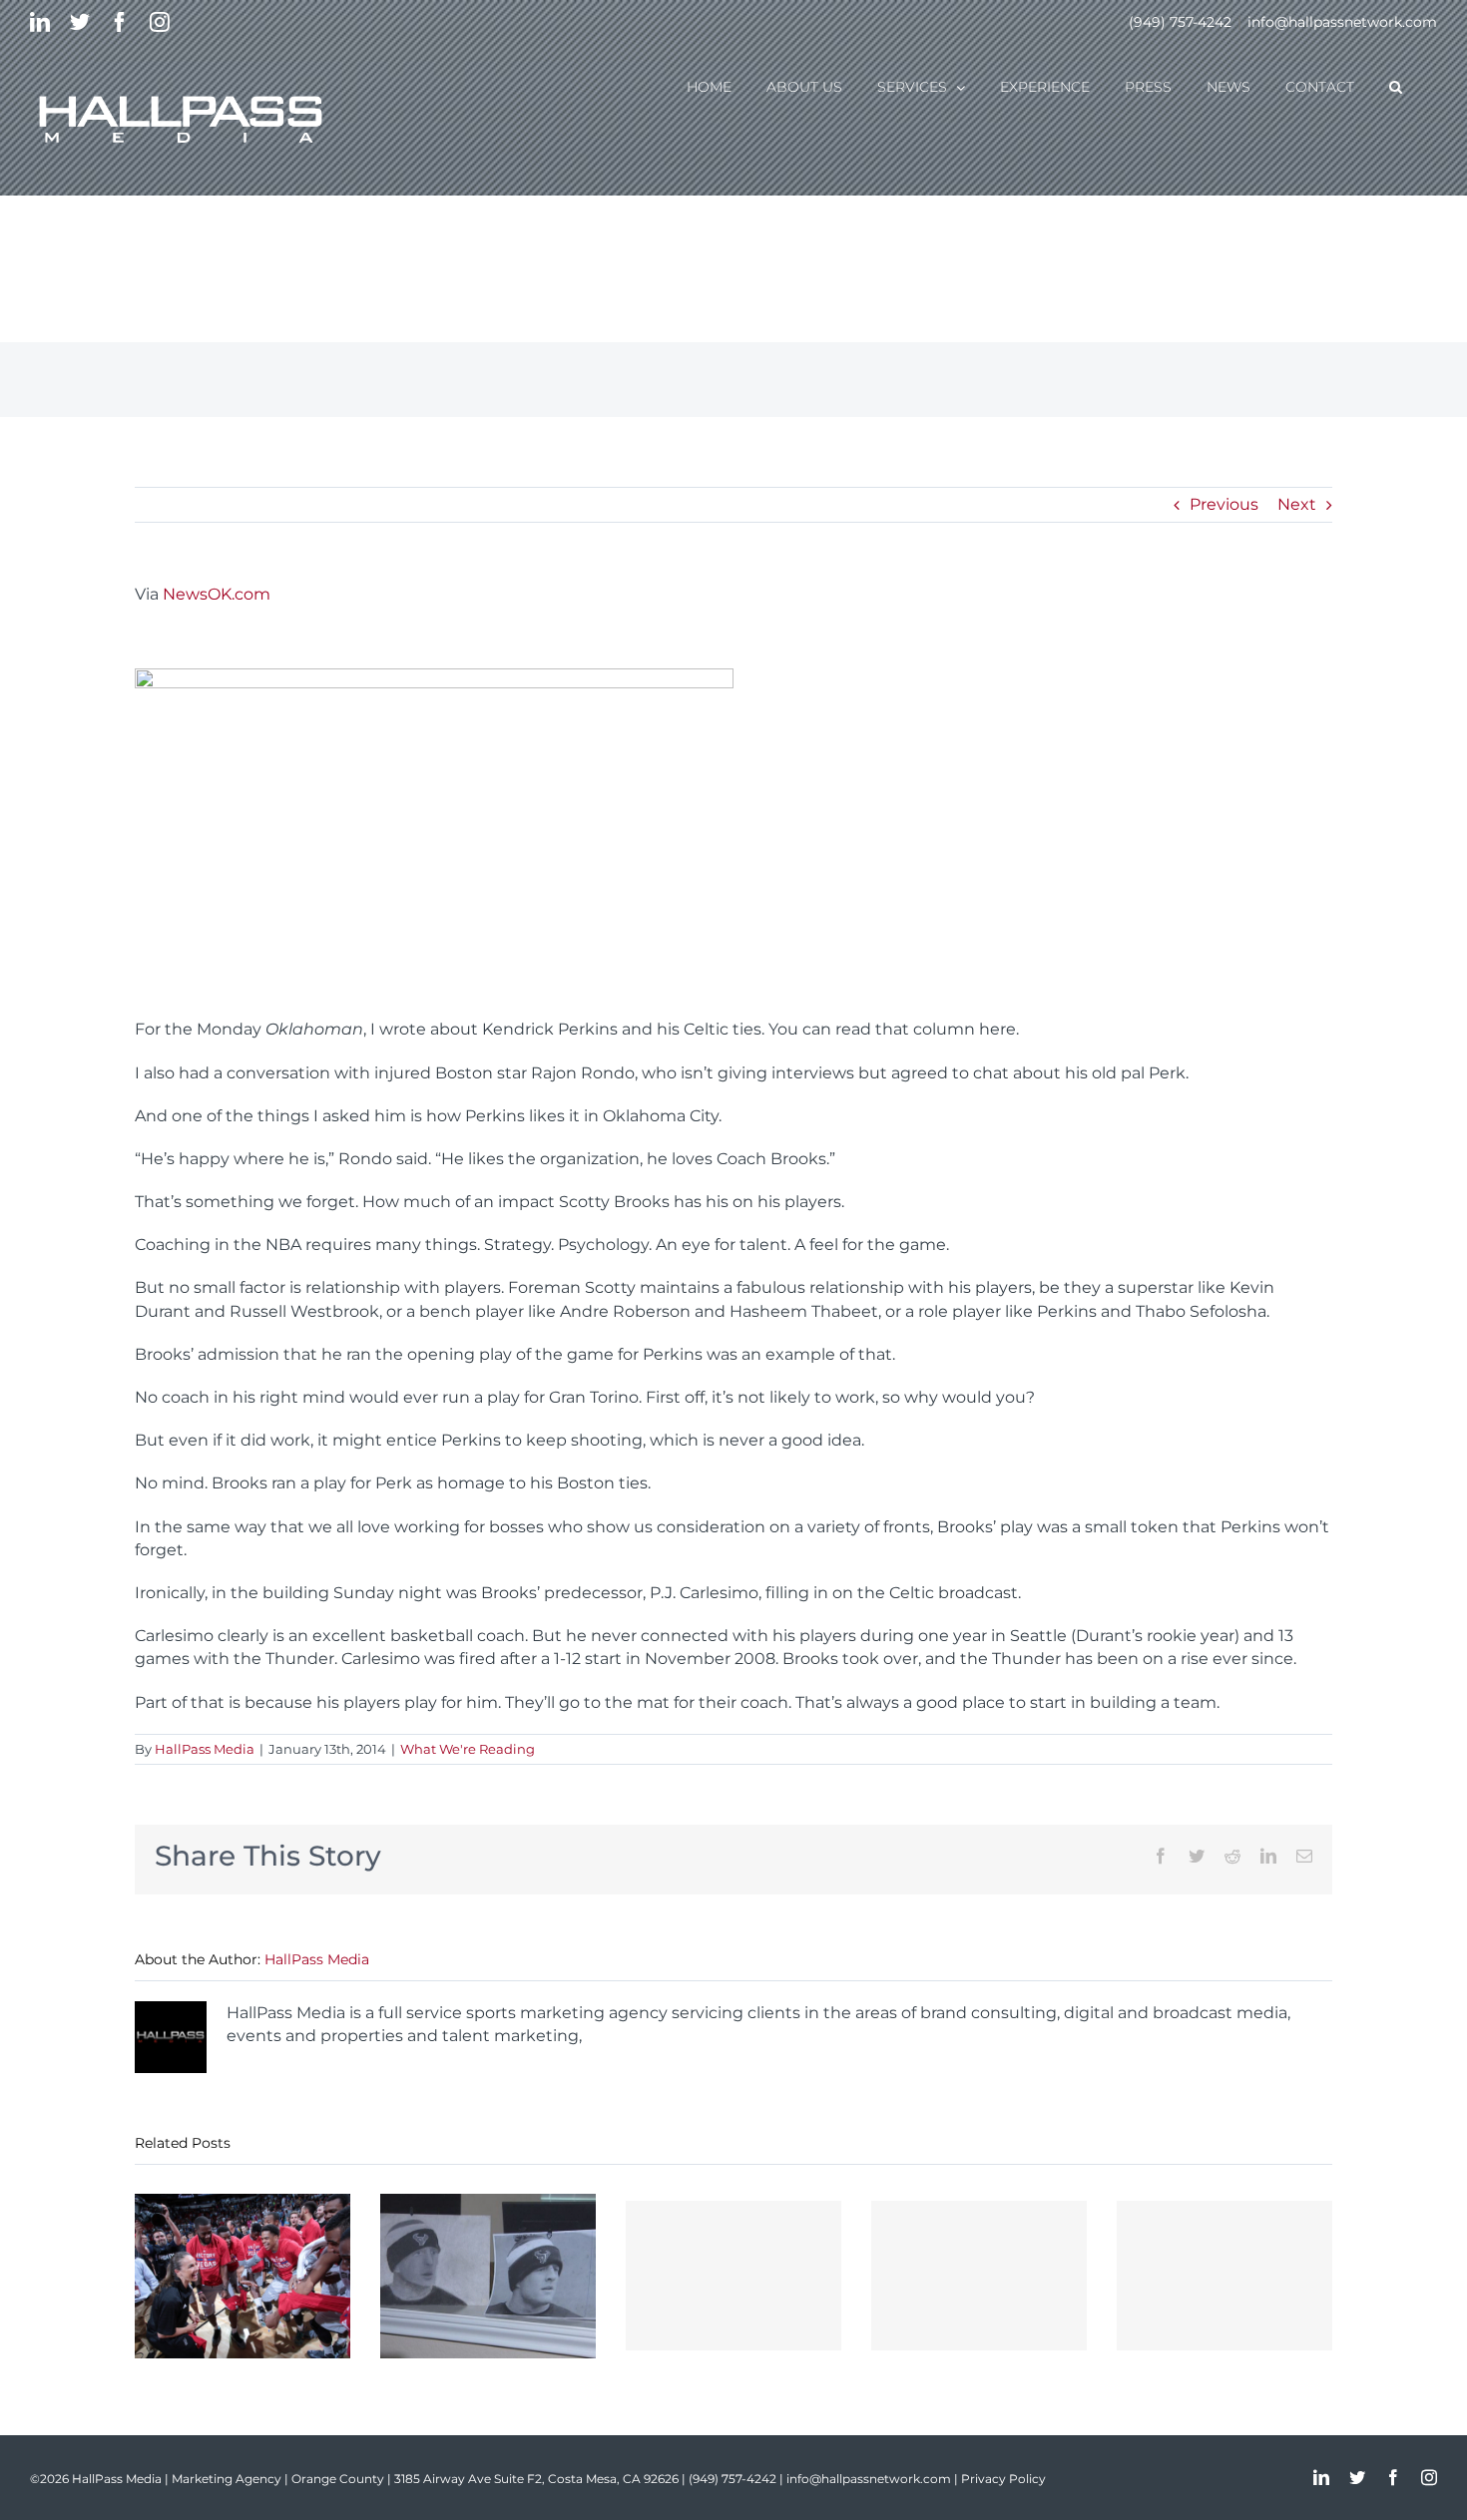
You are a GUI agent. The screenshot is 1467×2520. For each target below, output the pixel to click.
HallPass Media (205, 1749)
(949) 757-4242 (1180, 22)
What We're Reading (468, 1749)
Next (1297, 504)
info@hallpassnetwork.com (1342, 22)
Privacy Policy (1003, 2479)
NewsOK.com (217, 594)
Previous (1224, 504)
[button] (1396, 86)
